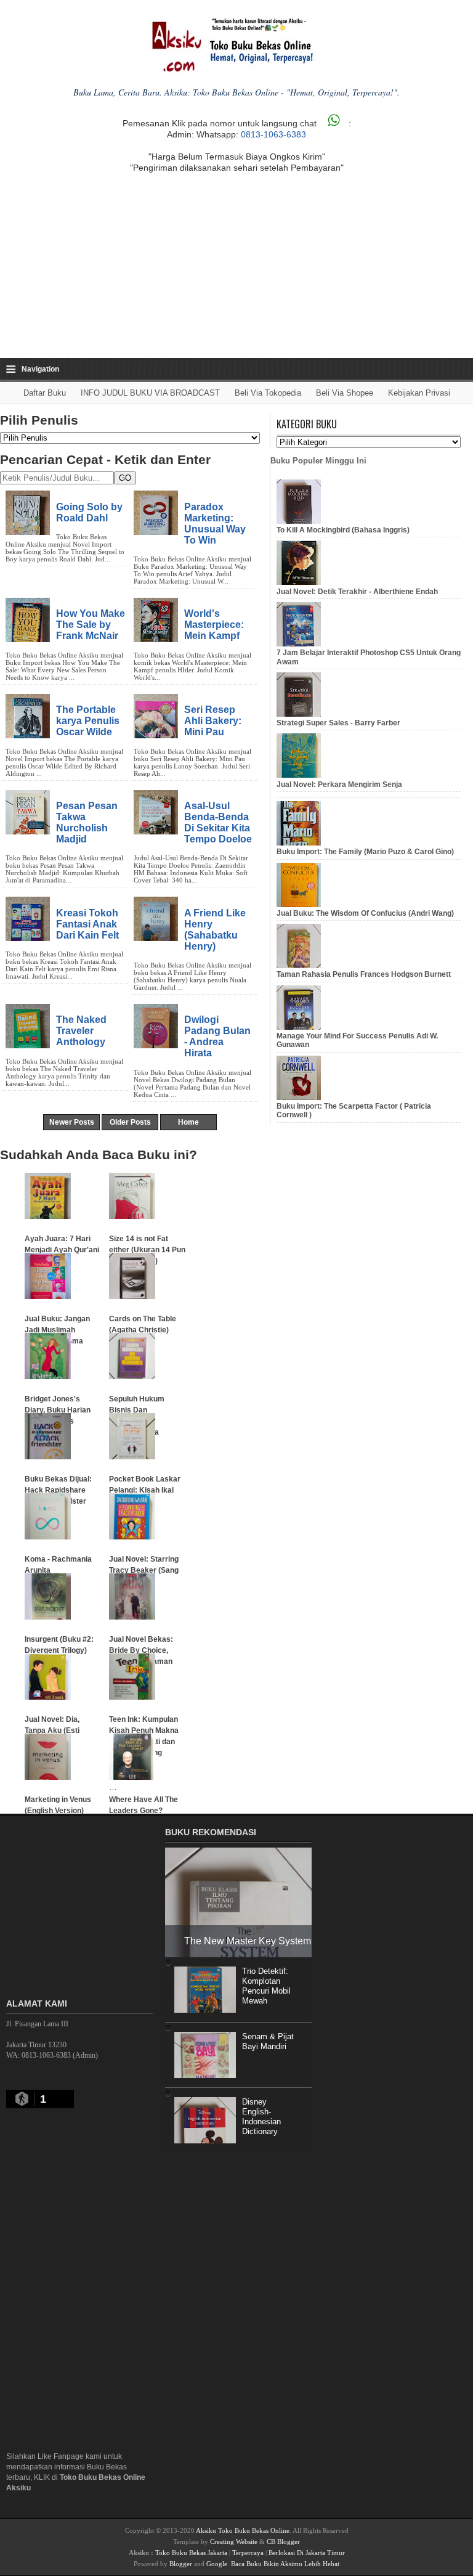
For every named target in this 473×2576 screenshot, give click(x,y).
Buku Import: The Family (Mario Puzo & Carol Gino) (365, 852)
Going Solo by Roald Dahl (89, 512)
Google (217, 2564)
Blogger (181, 2564)
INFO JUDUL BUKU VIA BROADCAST (150, 393)
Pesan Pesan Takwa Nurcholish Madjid (87, 822)
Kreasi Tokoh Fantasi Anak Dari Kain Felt (87, 924)
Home (188, 1122)
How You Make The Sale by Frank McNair (91, 624)
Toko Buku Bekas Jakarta (191, 2553)
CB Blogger (283, 2541)
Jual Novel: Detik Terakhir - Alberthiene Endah (357, 592)
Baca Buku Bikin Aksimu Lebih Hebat (285, 2564)
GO (125, 478)
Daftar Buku (45, 393)
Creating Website (234, 2541)
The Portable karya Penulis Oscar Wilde (88, 720)
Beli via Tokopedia (268, 393)
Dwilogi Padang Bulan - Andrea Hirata (217, 1036)
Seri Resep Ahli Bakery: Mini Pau (213, 720)
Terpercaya (248, 2553)
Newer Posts (72, 1122)
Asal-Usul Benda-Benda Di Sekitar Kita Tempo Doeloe (218, 822)
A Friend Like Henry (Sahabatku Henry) (215, 929)
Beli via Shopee (345, 393)
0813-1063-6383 (273, 134)
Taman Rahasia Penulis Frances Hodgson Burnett (364, 974)
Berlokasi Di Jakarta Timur (307, 2553)
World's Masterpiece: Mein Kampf (214, 624)
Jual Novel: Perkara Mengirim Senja (339, 785)
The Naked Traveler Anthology (81, 1030)
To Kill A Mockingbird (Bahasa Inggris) (343, 530)
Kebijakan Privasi (419, 393)
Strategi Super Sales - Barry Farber (338, 723)
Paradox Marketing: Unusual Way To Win (215, 523)
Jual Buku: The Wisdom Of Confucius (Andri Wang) (365, 913)
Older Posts (130, 1122)
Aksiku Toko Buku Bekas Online (243, 2530)
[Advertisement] (236, 266)
